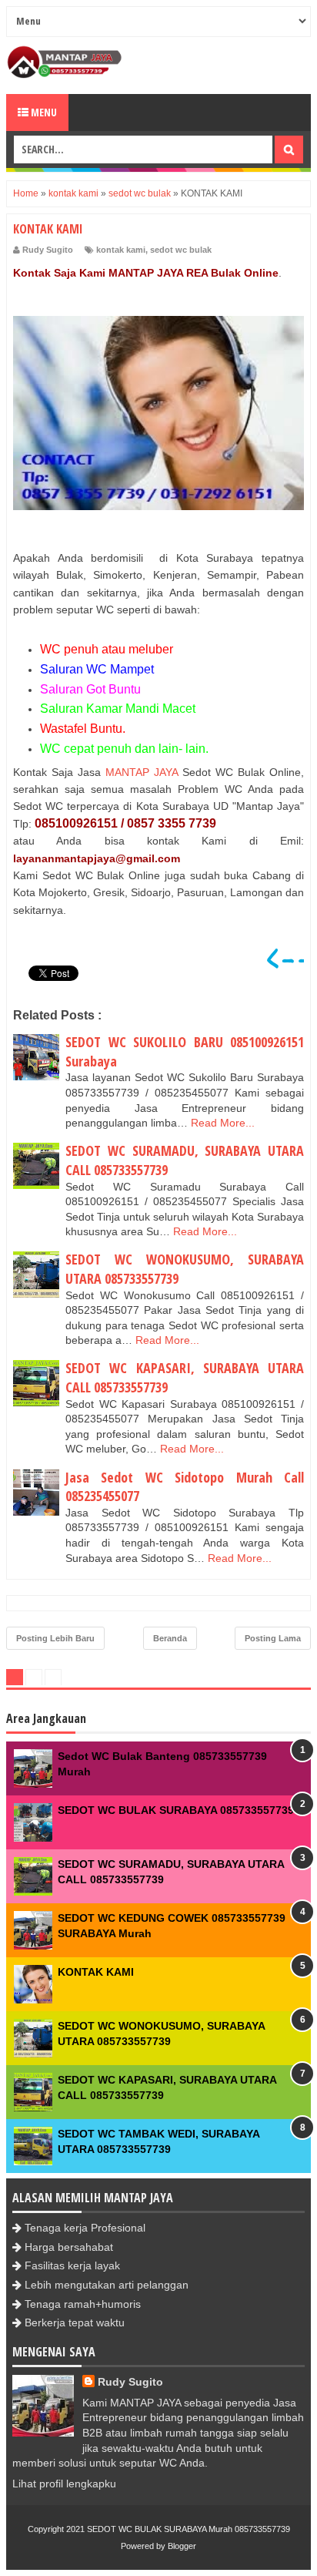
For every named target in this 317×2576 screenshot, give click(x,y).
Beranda (170, 1638)
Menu (43, 112)
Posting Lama (273, 1638)
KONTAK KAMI (96, 1972)
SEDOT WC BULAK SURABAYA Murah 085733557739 (189, 2529)
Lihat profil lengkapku (64, 2484)
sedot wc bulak (181, 250)
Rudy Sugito (130, 2382)
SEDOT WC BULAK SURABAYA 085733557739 (176, 1810)
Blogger (182, 2546)
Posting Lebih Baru (55, 1638)
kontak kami (121, 250)
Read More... (223, 1123)
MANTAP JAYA (142, 772)
